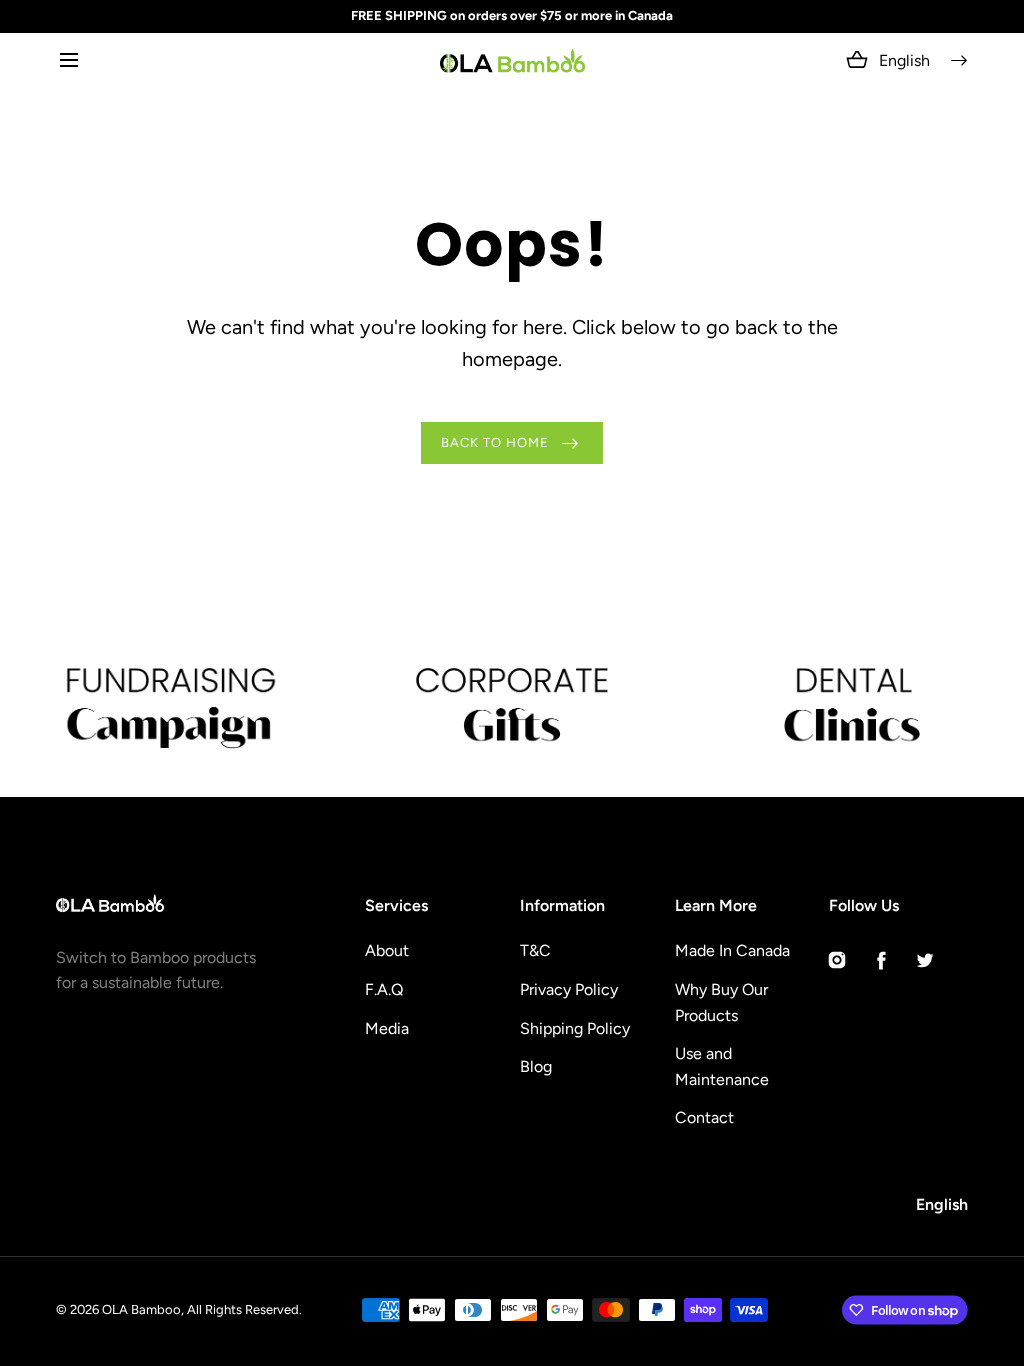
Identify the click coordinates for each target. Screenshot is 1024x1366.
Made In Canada (732, 950)
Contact (704, 1117)
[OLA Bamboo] (512, 60)
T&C (535, 950)
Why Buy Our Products (721, 1002)
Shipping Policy (575, 1028)
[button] (68, 60)
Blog (536, 1066)
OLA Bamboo (141, 1309)
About (387, 950)
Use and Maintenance (722, 1066)
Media (387, 1028)
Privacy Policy (569, 989)
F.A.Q (384, 989)
